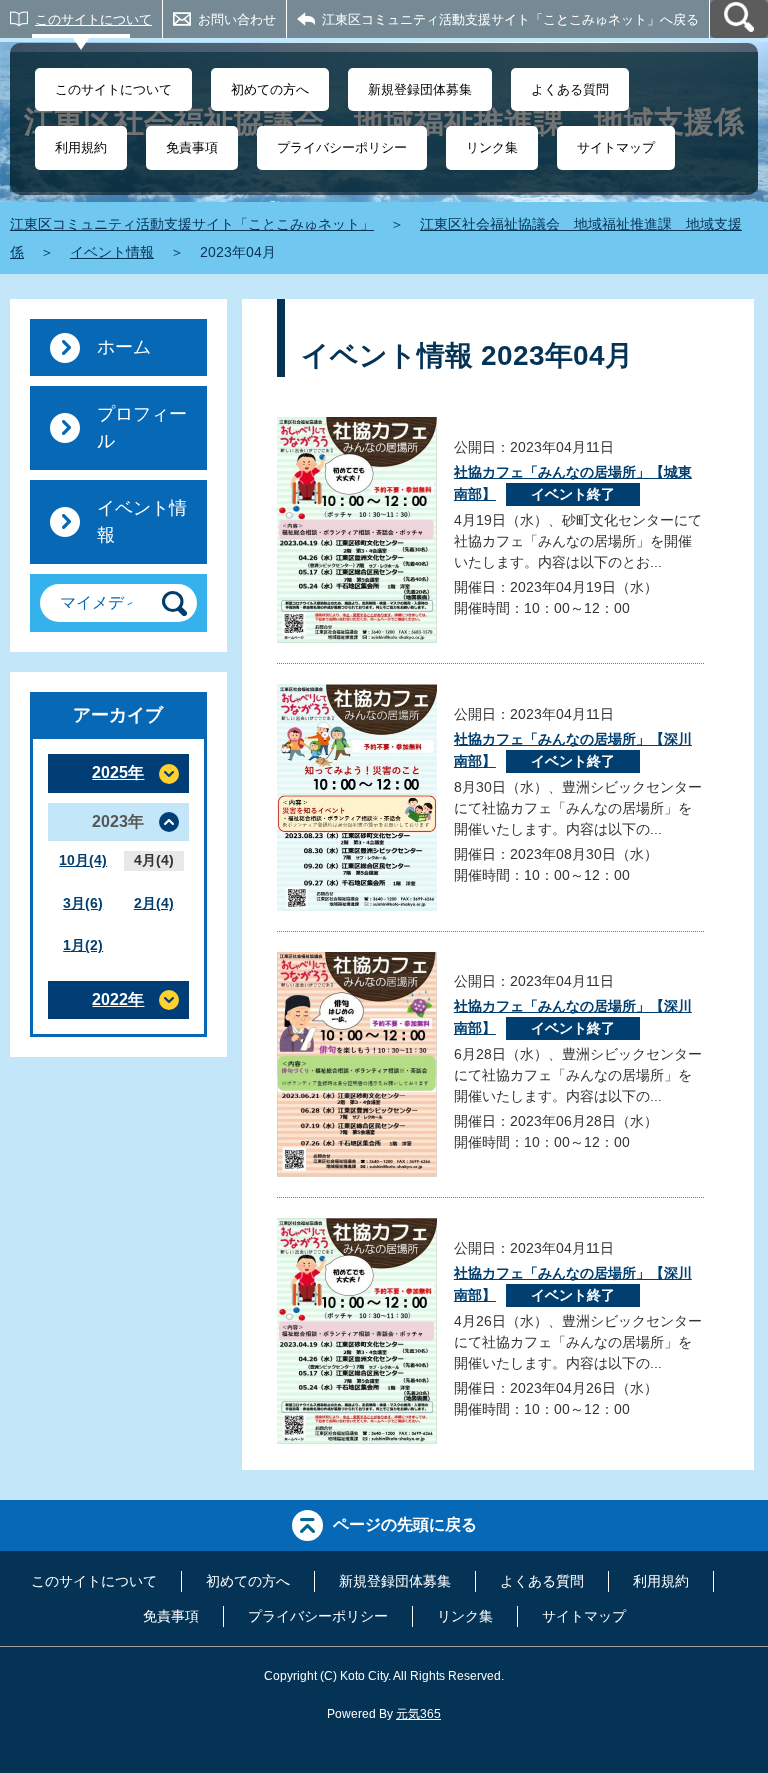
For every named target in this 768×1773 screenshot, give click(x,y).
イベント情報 (112, 252)
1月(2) (83, 945)
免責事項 (192, 147)
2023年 (118, 821)
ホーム (124, 347)
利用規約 (81, 147)
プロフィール (142, 427)
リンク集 (492, 147)
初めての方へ (270, 89)
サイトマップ (616, 147)
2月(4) (154, 903)
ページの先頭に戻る (405, 1523)
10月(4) (83, 860)
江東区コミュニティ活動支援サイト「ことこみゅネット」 (192, 224)
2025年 (118, 772)
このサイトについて (93, 19)
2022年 (118, 999)
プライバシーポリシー (342, 147)
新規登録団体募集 (420, 89)
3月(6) (83, 903)
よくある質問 (570, 89)
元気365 (418, 1714)
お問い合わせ (237, 19)
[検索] (174, 603)
